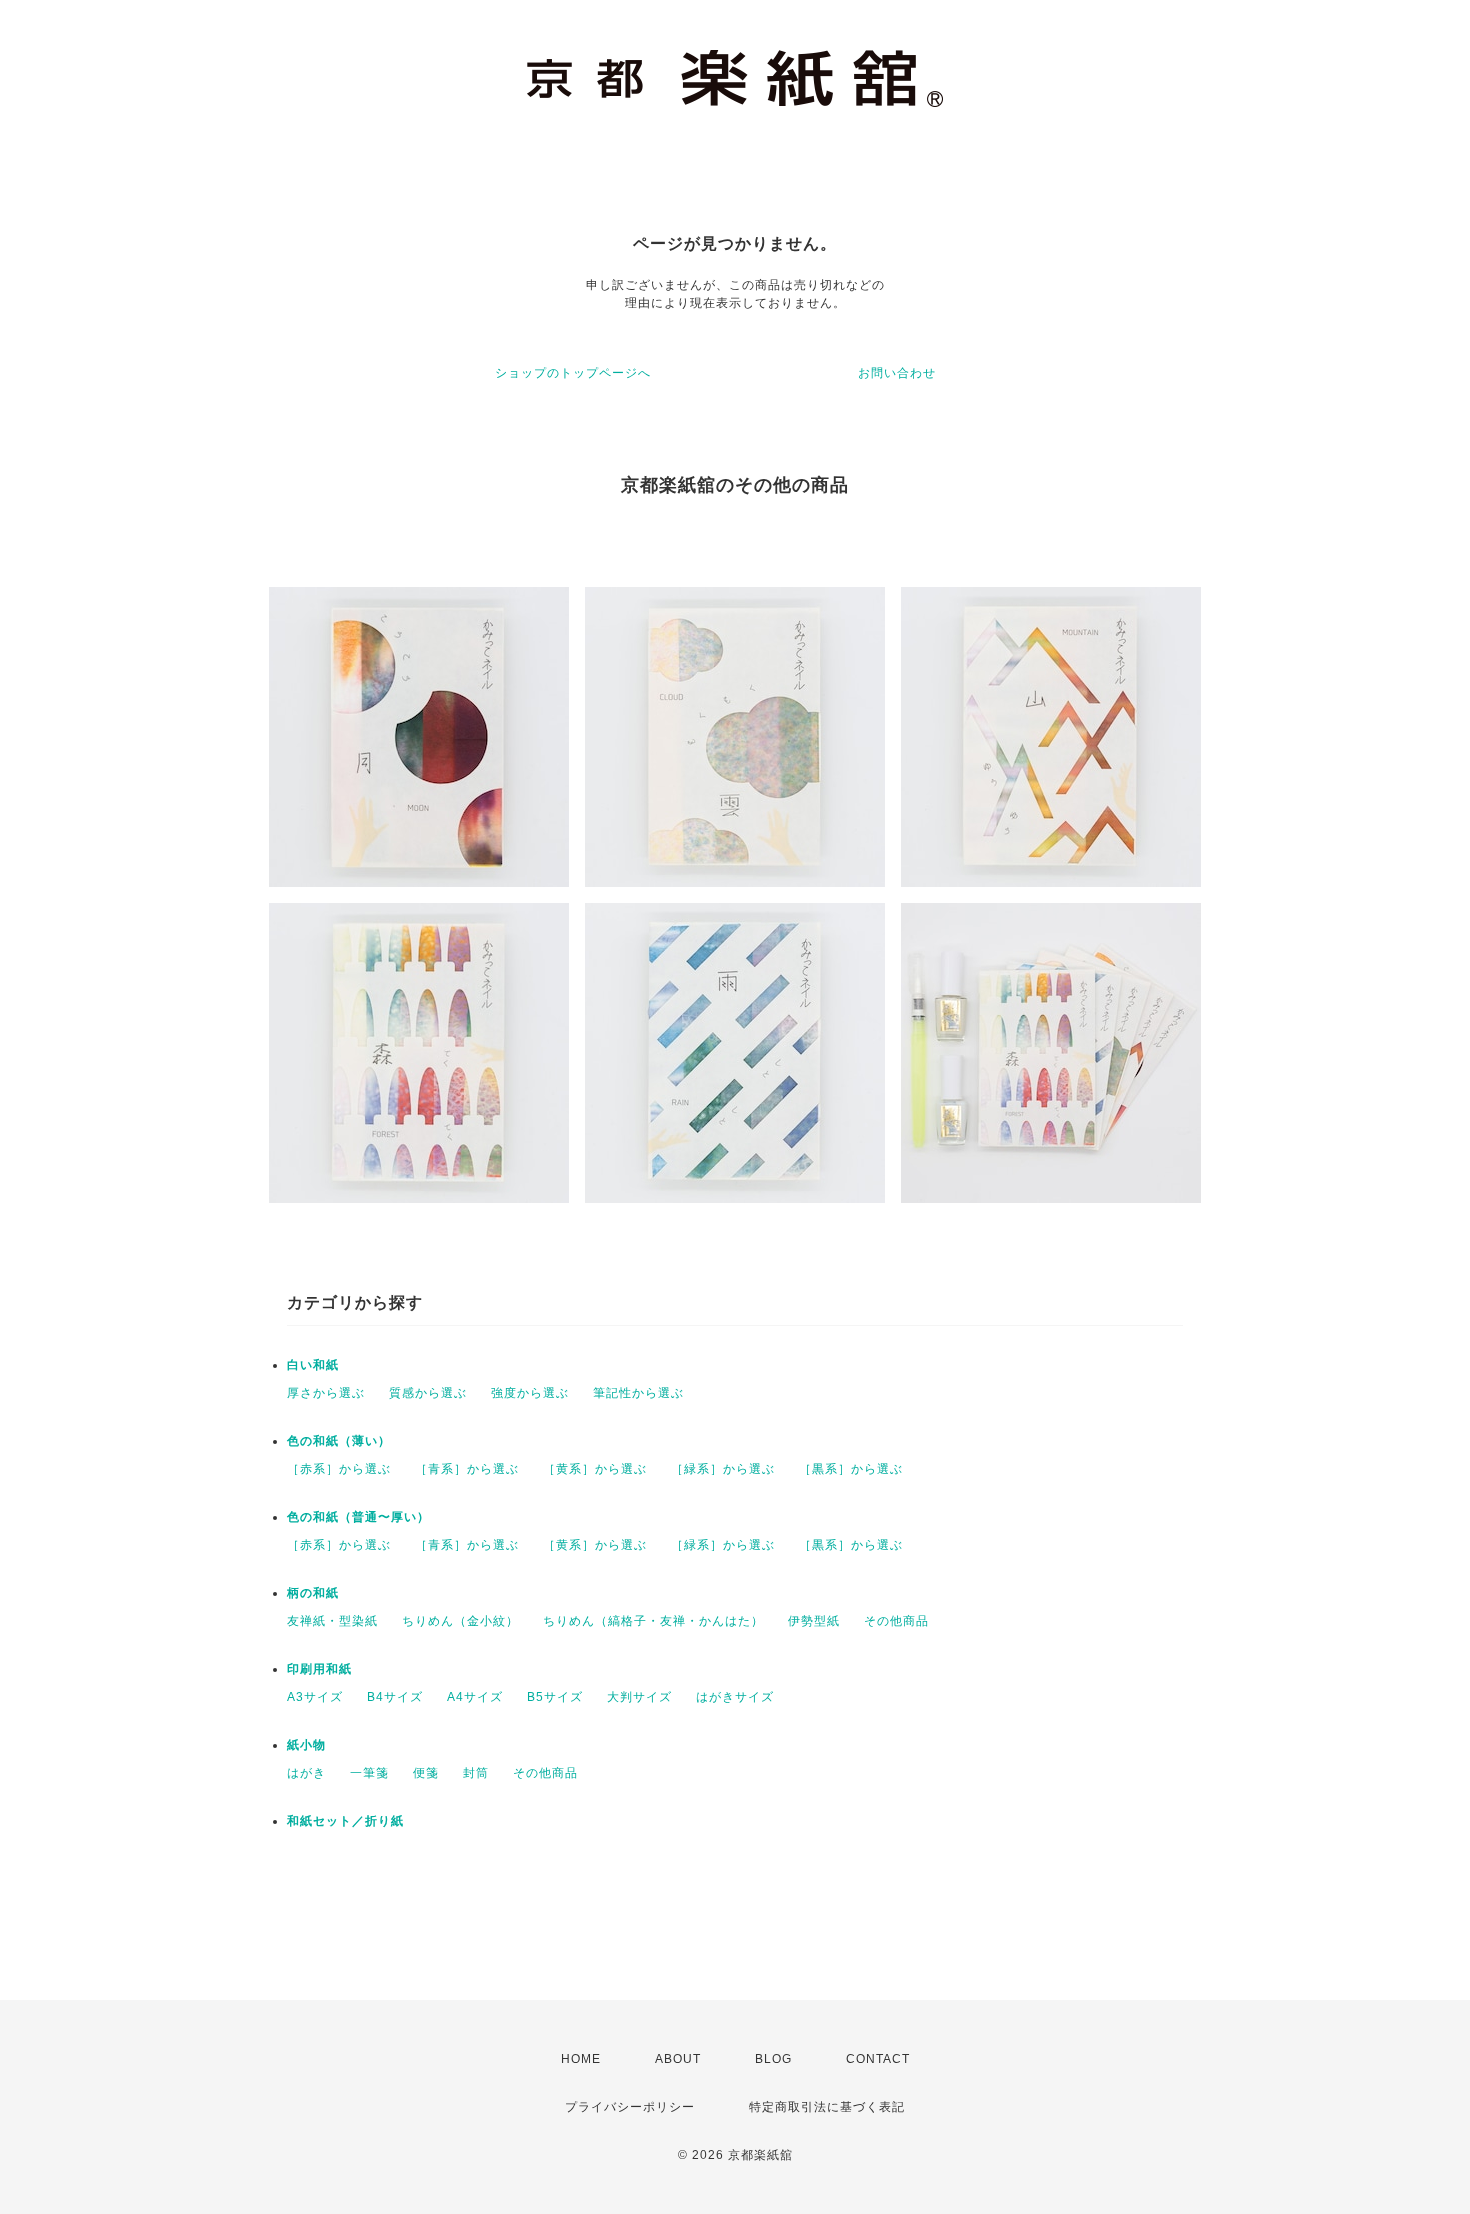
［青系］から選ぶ (467, 1469)
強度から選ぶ (530, 1393)
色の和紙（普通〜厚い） (358, 1517)
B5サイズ (555, 1697)
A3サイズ (315, 1697)
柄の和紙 (313, 1593)
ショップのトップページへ (573, 373)
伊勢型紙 (814, 1621)
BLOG (773, 2059)
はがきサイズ (735, 1697)
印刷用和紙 (319, 1669)
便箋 (426, 1773)
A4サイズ (475, 1697)
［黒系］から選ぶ (851, 1469)
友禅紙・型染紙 (332, 1621)
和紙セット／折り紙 (345, 1821)
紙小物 (306, 1745)
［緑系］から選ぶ (723, 1469)
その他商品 (896, 1621)
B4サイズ (395, 1697)
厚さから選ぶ (326, 1393)
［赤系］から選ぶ (339, 1469)
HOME (581, 2059)
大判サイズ (639, 1697)
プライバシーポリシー (630, 2107)
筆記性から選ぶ (638, 1393)
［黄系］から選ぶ (595, 1469)
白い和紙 (313, 1365)
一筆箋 (369, 1773)
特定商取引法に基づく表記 (827, 2107)
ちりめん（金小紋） (460, 1621)
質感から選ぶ (428, 1393)
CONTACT (878, 2059)
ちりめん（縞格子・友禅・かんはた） (653, 1621)
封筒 (476, 1773)
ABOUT (678, 2059)
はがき (306, 1773)
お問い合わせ (897, 373)
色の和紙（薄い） (339, 1441)
